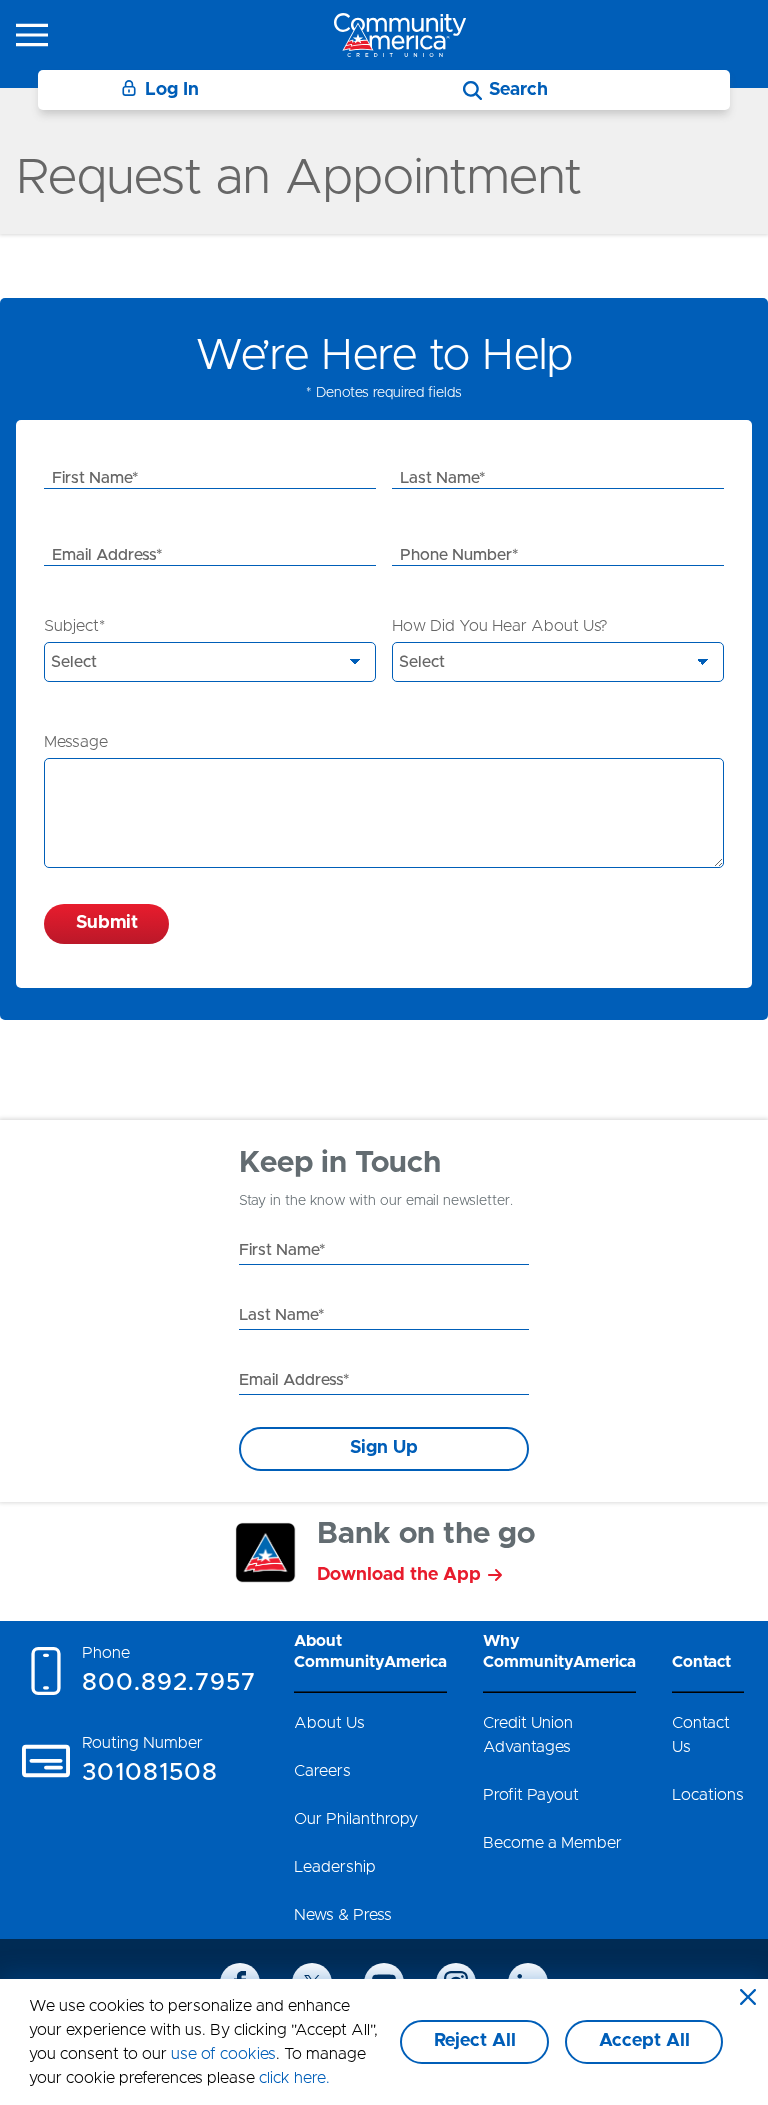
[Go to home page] (400, 34)
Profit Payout (531, 1795)
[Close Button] (748, 1999)
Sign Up (384, 1448)
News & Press (343, 1915)
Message (76, 742)
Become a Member (552, 1843)
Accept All (644, 2041)
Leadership (335, 1867)
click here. (294, 2078)
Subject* (74, 626)
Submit (107, 923)
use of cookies (223, 2054)
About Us (329, 1723)
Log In (172, 90)
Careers (322, 1771)
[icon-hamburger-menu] (32, 35)
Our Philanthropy (356, 1819)
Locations (708, 1795)
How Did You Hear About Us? (500, 626)
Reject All (475, 2041)
